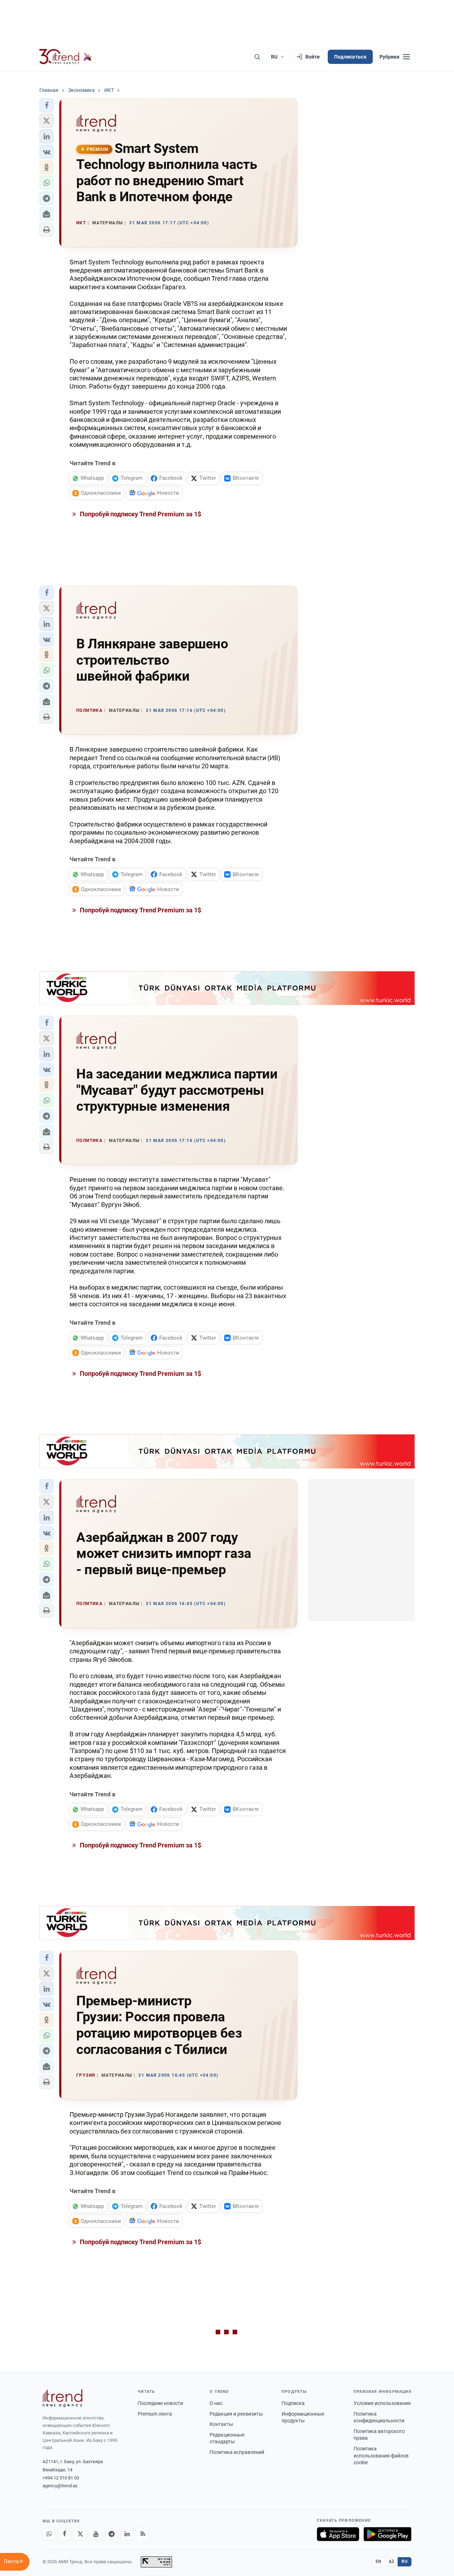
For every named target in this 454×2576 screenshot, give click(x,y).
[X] (80, 2534)
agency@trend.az (60, 2486)
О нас (216, 2403)
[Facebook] (65, 2534)
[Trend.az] (66, 57)
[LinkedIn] (127, 2534)
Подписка (293, 2403)
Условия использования (382, 2403)
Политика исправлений (237, 2452)
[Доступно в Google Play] (387, 2534)
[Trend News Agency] (62, 2398)
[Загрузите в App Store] (338, 2534)
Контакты (221, 2424)
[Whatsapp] (49, 2534)
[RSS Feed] (143, 2534)
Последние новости (160, 2403)
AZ (392, 2561)
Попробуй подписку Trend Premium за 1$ (140, 514)
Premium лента (155, 2414)
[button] (46, 105)
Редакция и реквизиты (236, 2414)
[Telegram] (111, 2534)
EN (378, 2561)
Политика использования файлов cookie (381, 2456)
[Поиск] (257, 57)
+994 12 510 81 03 (61, 2478)
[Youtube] (96, 2534)
